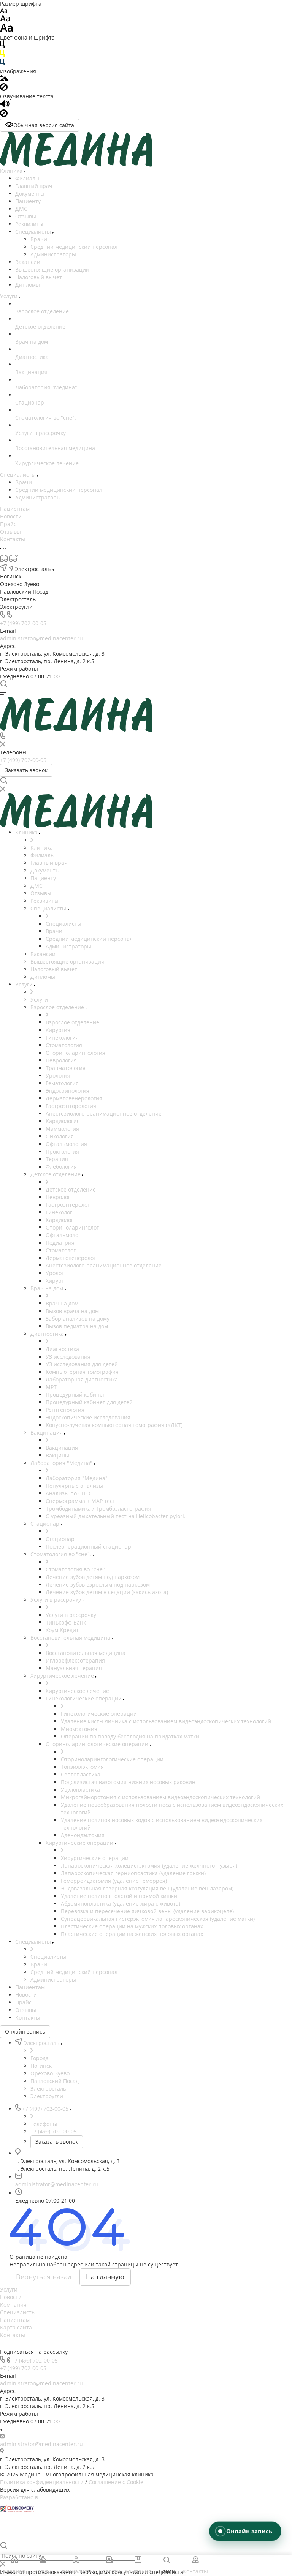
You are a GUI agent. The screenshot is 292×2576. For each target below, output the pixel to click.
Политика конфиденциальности (42, 2482)
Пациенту (28, 201)
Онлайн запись (25, 2032)
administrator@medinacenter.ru (41, 638)
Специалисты (34, 232)
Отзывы (26, 216)
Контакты (13, 2335)
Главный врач (34, 186)
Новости (11, 2297)
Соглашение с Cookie (116, 2482)
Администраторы (53, 254)
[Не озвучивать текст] (4, 115)
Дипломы (28, 285)
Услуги (9, 2289)
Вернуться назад (44, 2277)
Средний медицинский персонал (74, 247)
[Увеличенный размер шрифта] (6, 30)
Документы (30, 194)
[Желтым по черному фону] (2, 55)
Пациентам (15, 2320)
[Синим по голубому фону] (2, 64)
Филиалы (27, 178)
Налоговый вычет (39, 277)
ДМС (21, 209)
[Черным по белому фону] (2, 46)
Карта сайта (16, 2327)
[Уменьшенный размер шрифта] (4, 11)
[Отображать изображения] (4, 79)
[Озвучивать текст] (5, 105)
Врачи (39, 239)
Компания (13, 2305)
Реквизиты (29, 224)
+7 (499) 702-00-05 (23, 623)
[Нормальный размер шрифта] (5, 20)
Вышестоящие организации (52, 269)
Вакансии (28, 262)
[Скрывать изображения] (4, 89)
